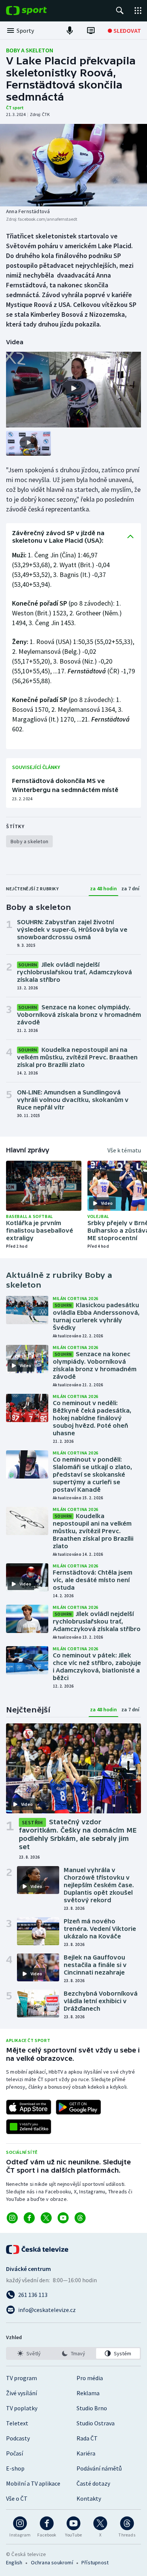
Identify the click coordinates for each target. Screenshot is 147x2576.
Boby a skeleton (30, 50)
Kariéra (86, 2453)
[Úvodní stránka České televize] (38, 2249)
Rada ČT (87, 2438)
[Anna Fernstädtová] (73, 165)
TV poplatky (22, 2408)
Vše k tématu (124, 1150)
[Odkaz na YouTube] (63, 2218)
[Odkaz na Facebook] (29, 2218)
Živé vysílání (21, 2393)
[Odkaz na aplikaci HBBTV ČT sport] (29, 2127)
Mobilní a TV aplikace (33, 2483)
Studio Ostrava (96, 2423)
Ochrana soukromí (52, 2562)
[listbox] (73, 2353)
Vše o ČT (17, 2498)
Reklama (88, 2393)
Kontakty (89, 2498)
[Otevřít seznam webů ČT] (138, 11)
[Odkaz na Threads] (80, 2218)
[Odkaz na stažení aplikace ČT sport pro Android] (78, 2107)
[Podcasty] (70, 31)
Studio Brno (92, 2408)
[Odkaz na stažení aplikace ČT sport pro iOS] (29, 2107)
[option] (29, 2353)
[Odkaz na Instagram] (12, 2218)
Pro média (90, 2378)
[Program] (91, 31)
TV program (21, 2378)
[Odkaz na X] (46, 2218)
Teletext (17, 2423)
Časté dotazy (93, 2483)
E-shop (15, 2468)
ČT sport (15, 108)
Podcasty (18, 2438)
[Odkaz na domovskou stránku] (38, 11)
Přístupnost (95, 2562)
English (14, 2562)
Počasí (15, 2453)
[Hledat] (120, 11)
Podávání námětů (99, 2468)
